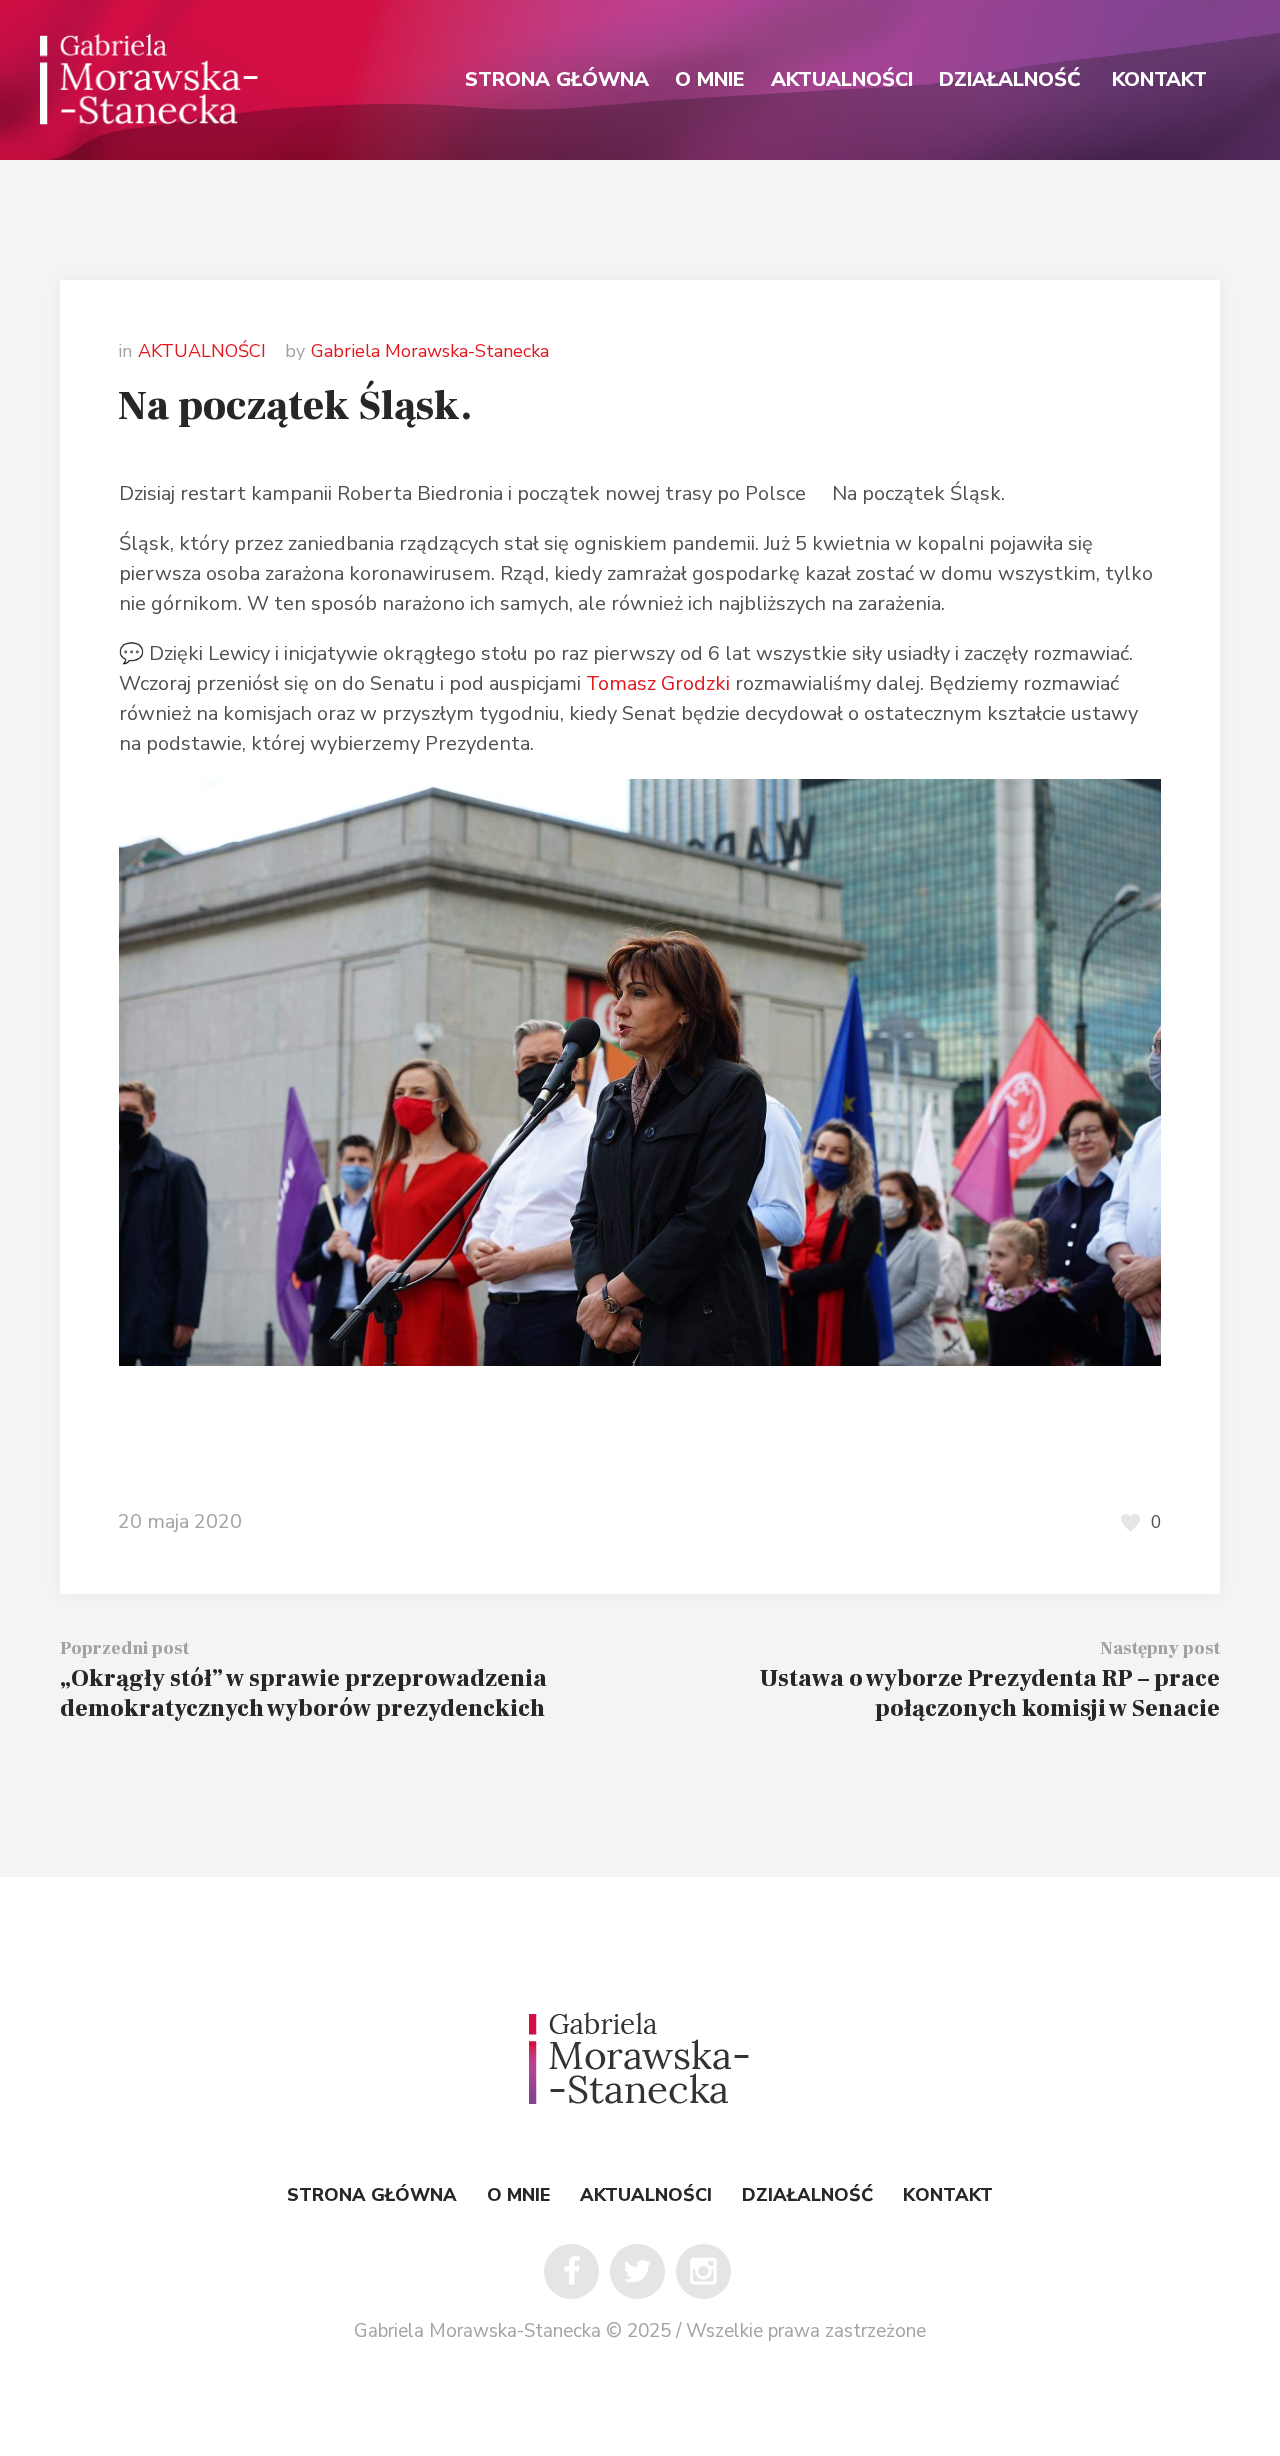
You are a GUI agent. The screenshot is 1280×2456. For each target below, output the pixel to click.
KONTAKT (948, 2195)
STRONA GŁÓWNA (372, 2195)
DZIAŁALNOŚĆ (807, 2195)
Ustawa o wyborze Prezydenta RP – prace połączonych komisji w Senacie (990, 1693)
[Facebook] (571, 2271)
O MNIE (518, 2195)
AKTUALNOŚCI (202, 351)
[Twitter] (637, 2271)
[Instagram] (703, 2271)
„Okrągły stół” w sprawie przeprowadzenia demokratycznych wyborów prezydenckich (303, 1693)
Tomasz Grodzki (658, 683)
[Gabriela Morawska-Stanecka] (640, 2058)
